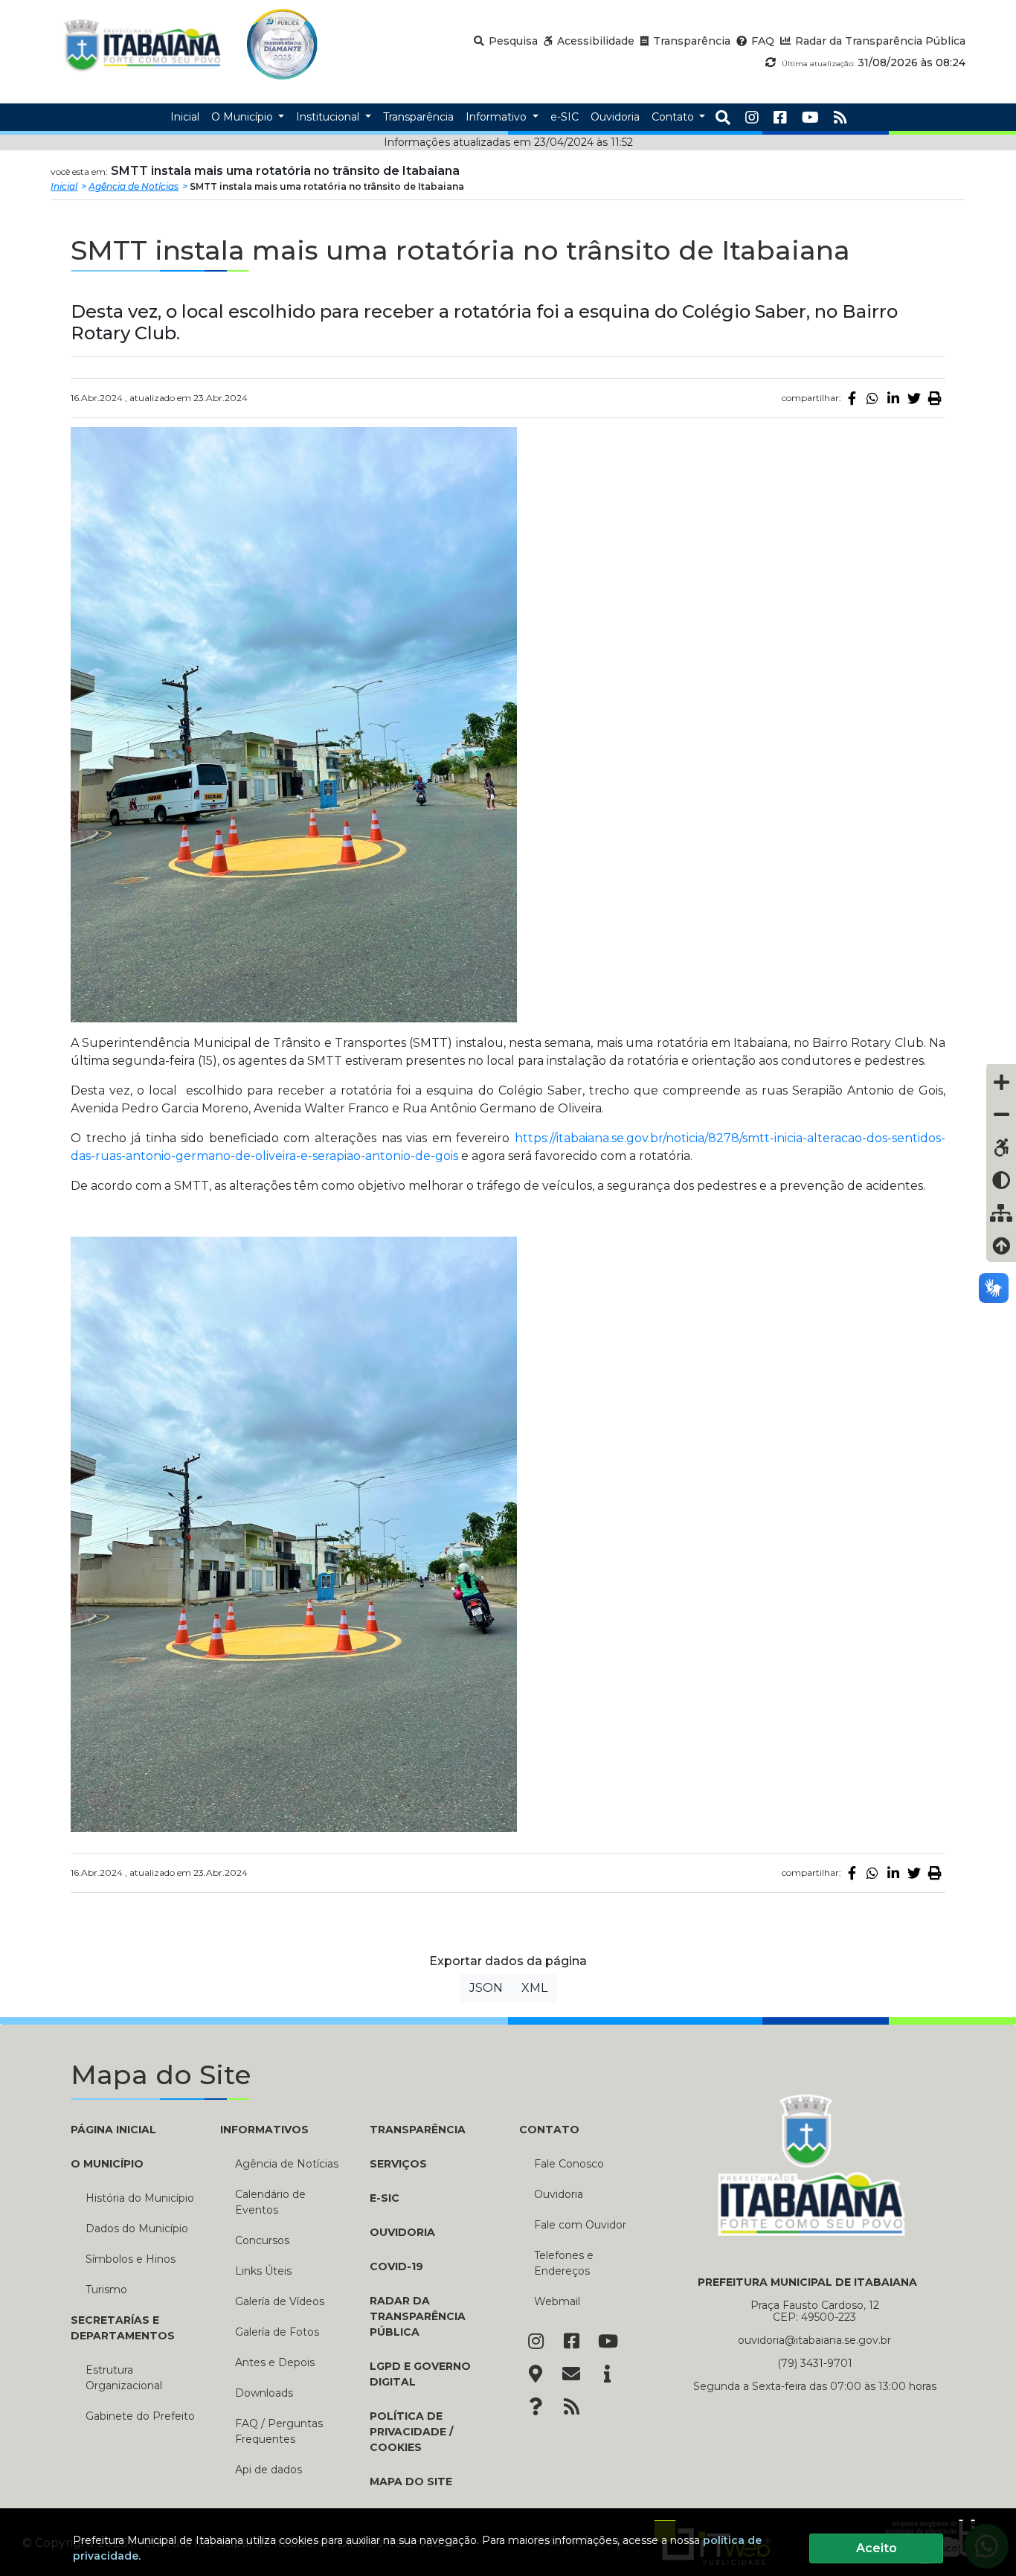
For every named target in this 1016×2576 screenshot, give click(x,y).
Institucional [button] (329, 117)
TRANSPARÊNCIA (418, 2130)
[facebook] (780, 118)
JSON (486, 1988)
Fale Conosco (569, 2164)
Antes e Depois (275, 2362)
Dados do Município (137, 2229)
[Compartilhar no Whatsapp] (872, 398)
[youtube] (810, 118)
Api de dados (269, 2470)
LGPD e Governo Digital (420, 2374)
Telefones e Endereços (564, 2263)
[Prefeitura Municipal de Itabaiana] (142, 44)
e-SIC (385, 2198)
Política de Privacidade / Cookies (411, 2432)
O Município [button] (244, 117)
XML (534, 1988)
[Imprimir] (935, 398)
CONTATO (549, 2130)
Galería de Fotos (277, 2332)
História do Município (140, 2198)
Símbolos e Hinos (131, 2259)
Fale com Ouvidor (580, 2225)
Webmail (557, 2301)
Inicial (64, 186)
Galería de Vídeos (280, 2301)
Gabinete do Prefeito (140, 2416)
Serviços (398, 2164)
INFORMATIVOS (264, 2130)
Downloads (264, 2393)
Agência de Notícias (134, 186)
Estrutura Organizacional (124, 2378)
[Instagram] (752, 118)
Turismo (106, 2290)
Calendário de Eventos (270, 2202)
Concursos (262, 2240)
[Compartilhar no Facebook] (852, 398)
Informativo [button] (498, 117)
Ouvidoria (402, 2232)
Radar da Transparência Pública (418, 2316)
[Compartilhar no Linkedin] (893, 398)
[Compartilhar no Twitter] (914, 398)
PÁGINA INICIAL (113, 2130)
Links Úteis (263, 2271)
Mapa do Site (411, 2482)
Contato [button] (674, 117)
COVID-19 (396, 2266)
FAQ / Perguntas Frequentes (279, 2431)
